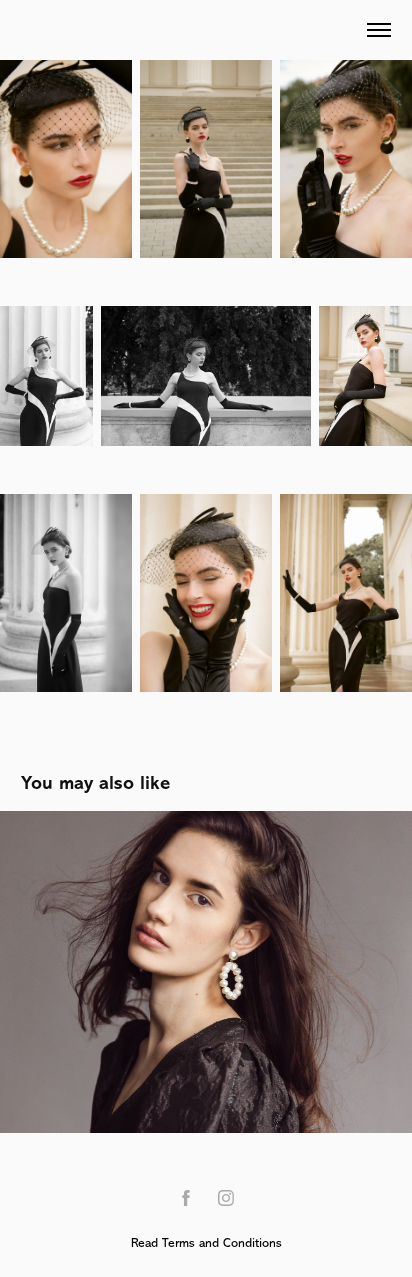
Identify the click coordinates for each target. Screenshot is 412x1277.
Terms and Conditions (222, 1242)
